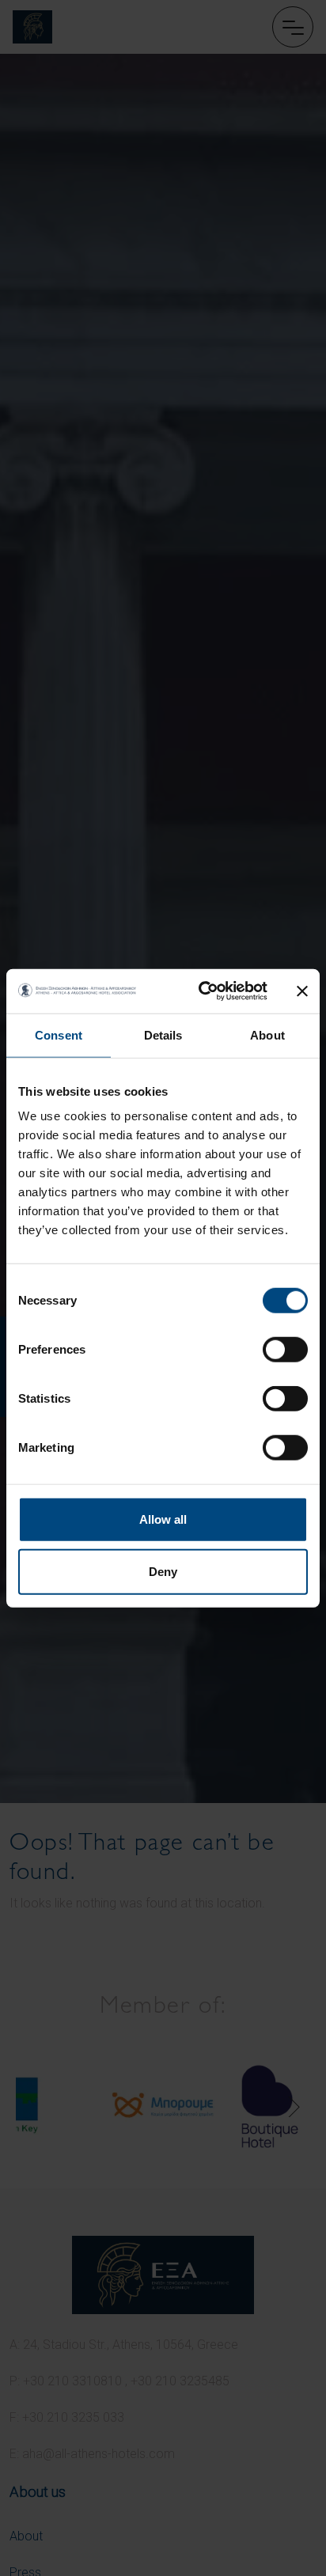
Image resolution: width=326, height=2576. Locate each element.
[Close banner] (302, 991)
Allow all (163, 1519)
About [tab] (267, 1034)
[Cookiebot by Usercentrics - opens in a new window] (202, 991)
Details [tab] (163, 1034)
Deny (163, 1571)
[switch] (285, 1350)
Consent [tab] (59, 1034)
